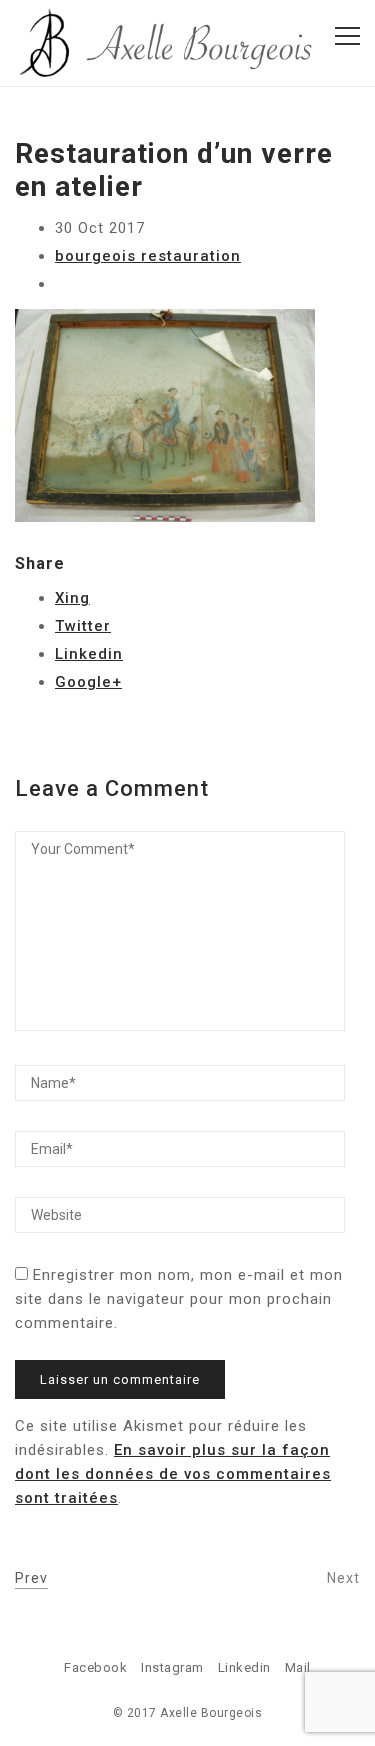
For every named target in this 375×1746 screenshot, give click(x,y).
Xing (72, 598)
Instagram (172, 1667)
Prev (31, 1578)
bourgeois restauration (148, 256)
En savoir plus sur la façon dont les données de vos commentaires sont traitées (173, 1474)
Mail (298, 1667)
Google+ (88, 682)
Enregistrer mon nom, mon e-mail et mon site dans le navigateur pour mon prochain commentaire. (179, 1299)
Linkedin (89, 654)
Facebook (95, 1667)
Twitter (83, 626)
